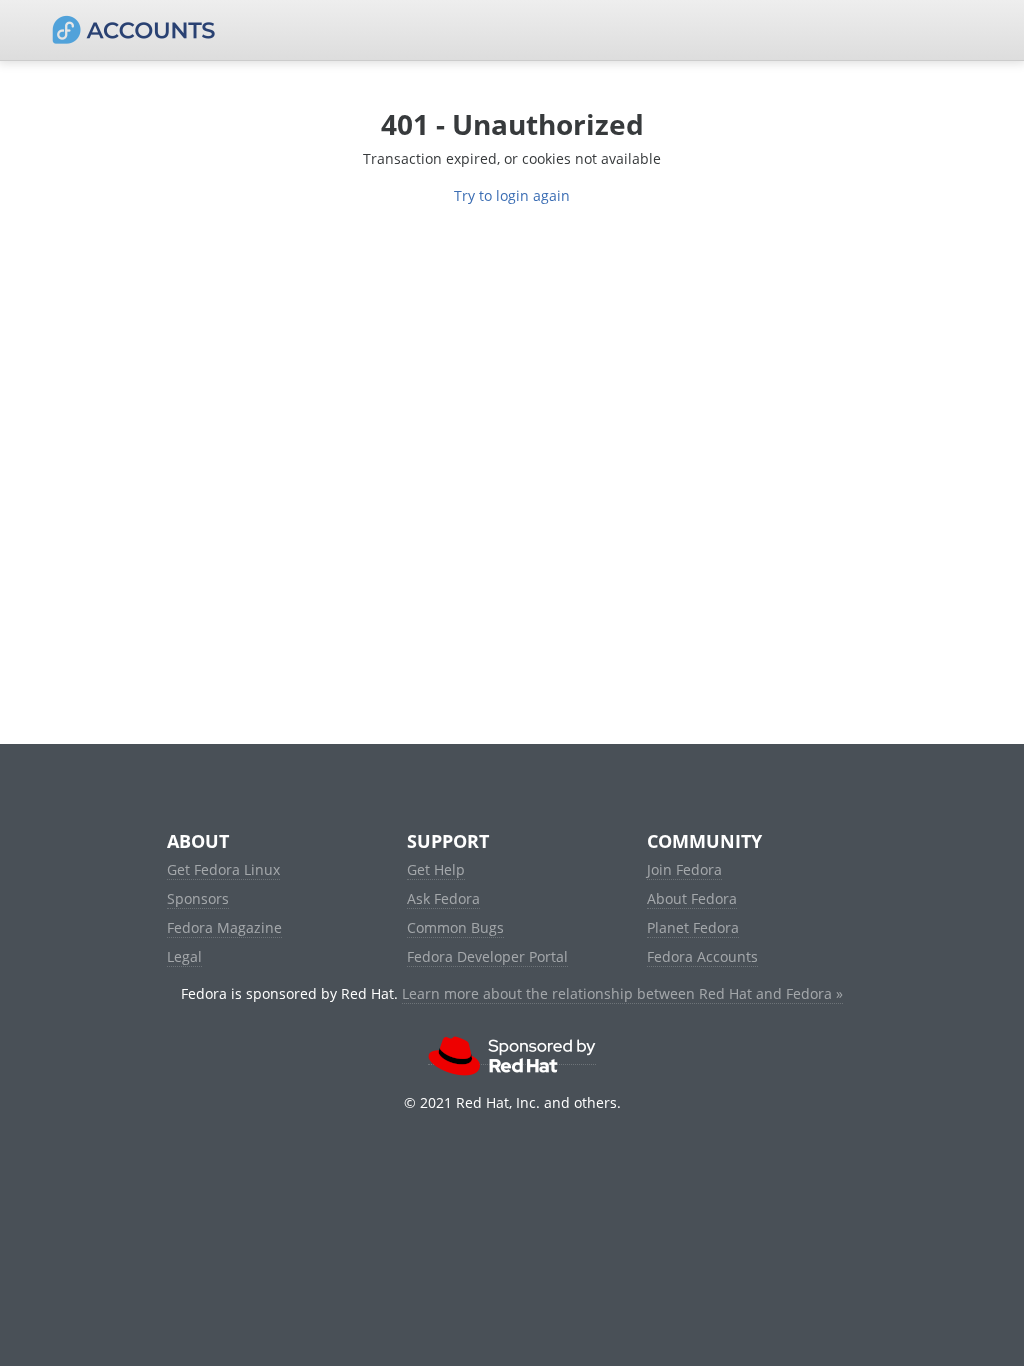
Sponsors (198, 898)
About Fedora (692, 898)
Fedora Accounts (702, 956)
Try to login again (512, 195)
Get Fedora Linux (223, 869)
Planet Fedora (693, 927)
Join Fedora (684, 869)
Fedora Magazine (224, 927)
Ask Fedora (443, 898)
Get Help (436, 869)
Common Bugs (455, 927)
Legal (184, 956)
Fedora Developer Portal (487, 956)
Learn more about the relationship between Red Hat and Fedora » (622, 993)
